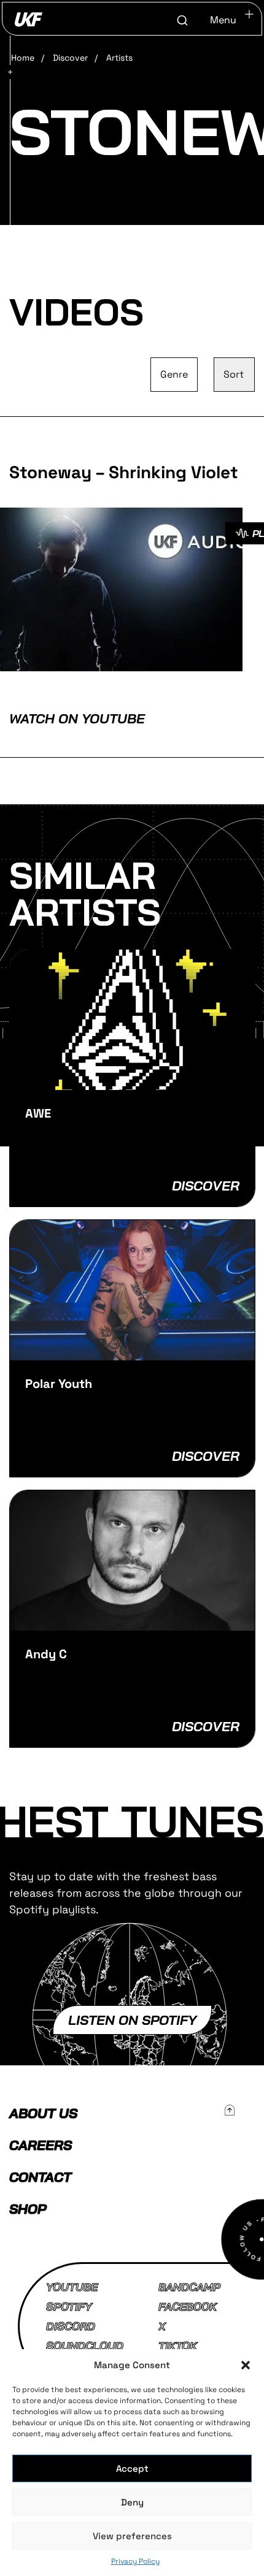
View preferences (132, 2536)
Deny (132, 2502)
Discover (70, 58)
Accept (132, 2468)
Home (23, 58)
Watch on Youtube (77, 718)
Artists (119, 58)
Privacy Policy (135, 2561)
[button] (246, 2365)
